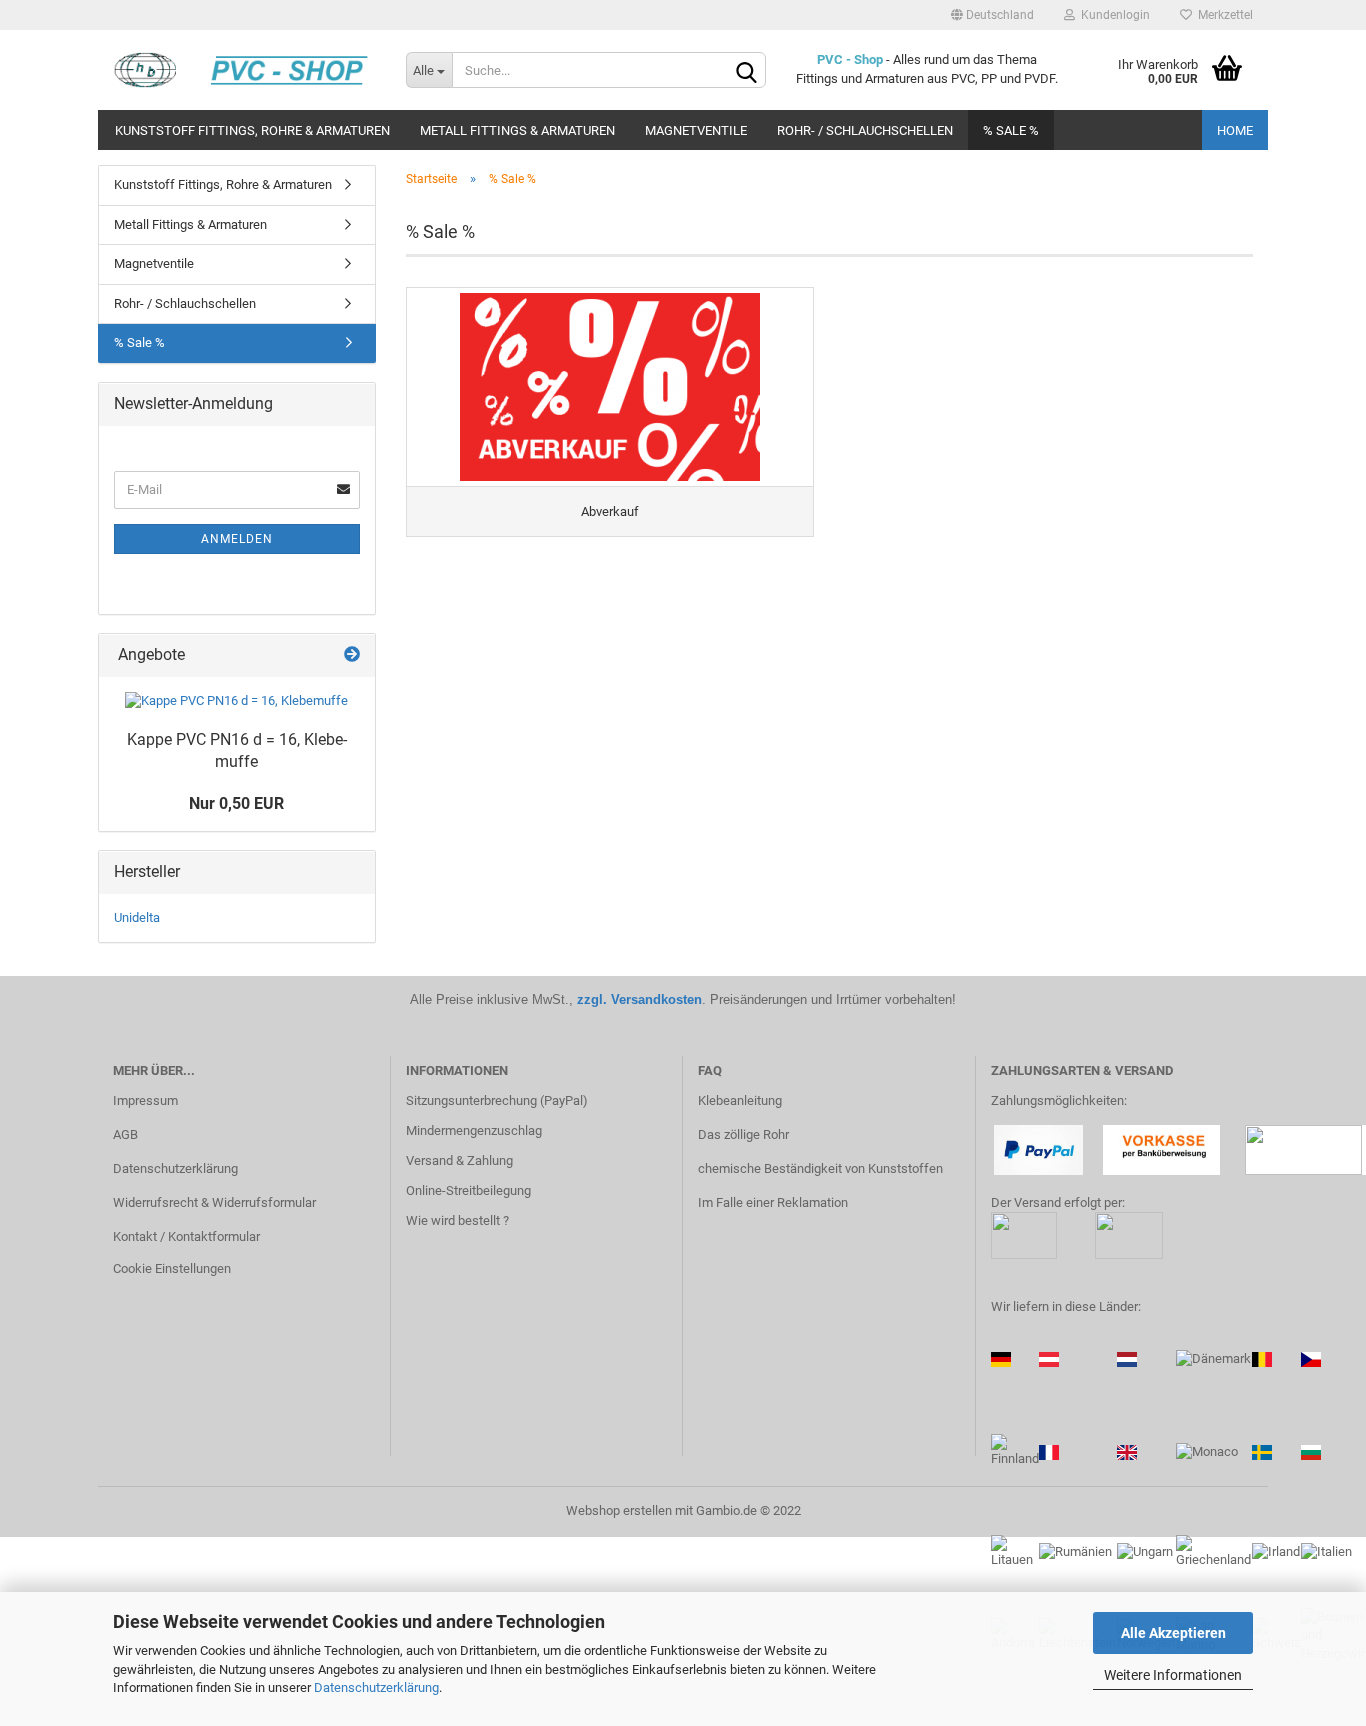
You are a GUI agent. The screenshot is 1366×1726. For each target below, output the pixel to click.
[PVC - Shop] (244, 70)
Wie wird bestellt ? (457, 1220)
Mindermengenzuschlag (474, 1130)
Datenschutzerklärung (376, 1687)
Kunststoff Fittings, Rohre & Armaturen (252, 130)
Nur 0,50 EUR (236, 803)
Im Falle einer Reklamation (773, 1202)
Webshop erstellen (619, 1510)
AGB (125, 1134)
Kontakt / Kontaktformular (186, 1236)
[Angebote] (352, 655)
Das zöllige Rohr (743, 1134)
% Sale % (1011, 130)
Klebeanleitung (740, 1100)
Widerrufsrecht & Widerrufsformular (214, 1202)
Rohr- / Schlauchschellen (865, 130)
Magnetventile (696, 130)
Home (1235, 130)
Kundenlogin (1112, 15)
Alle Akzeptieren (1173, 1633)
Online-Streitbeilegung (468, 1190)
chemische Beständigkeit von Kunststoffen (820, 1168)
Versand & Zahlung (459, 1160)
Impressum (145, 1100)
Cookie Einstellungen (172, 1268)
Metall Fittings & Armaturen (517, 130)
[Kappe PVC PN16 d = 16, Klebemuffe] (236, 701)
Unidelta (137, 917)
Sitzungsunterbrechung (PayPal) (497, 1100)
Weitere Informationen (1173, 1675)
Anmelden (237, 539)
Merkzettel (1222, 15)
